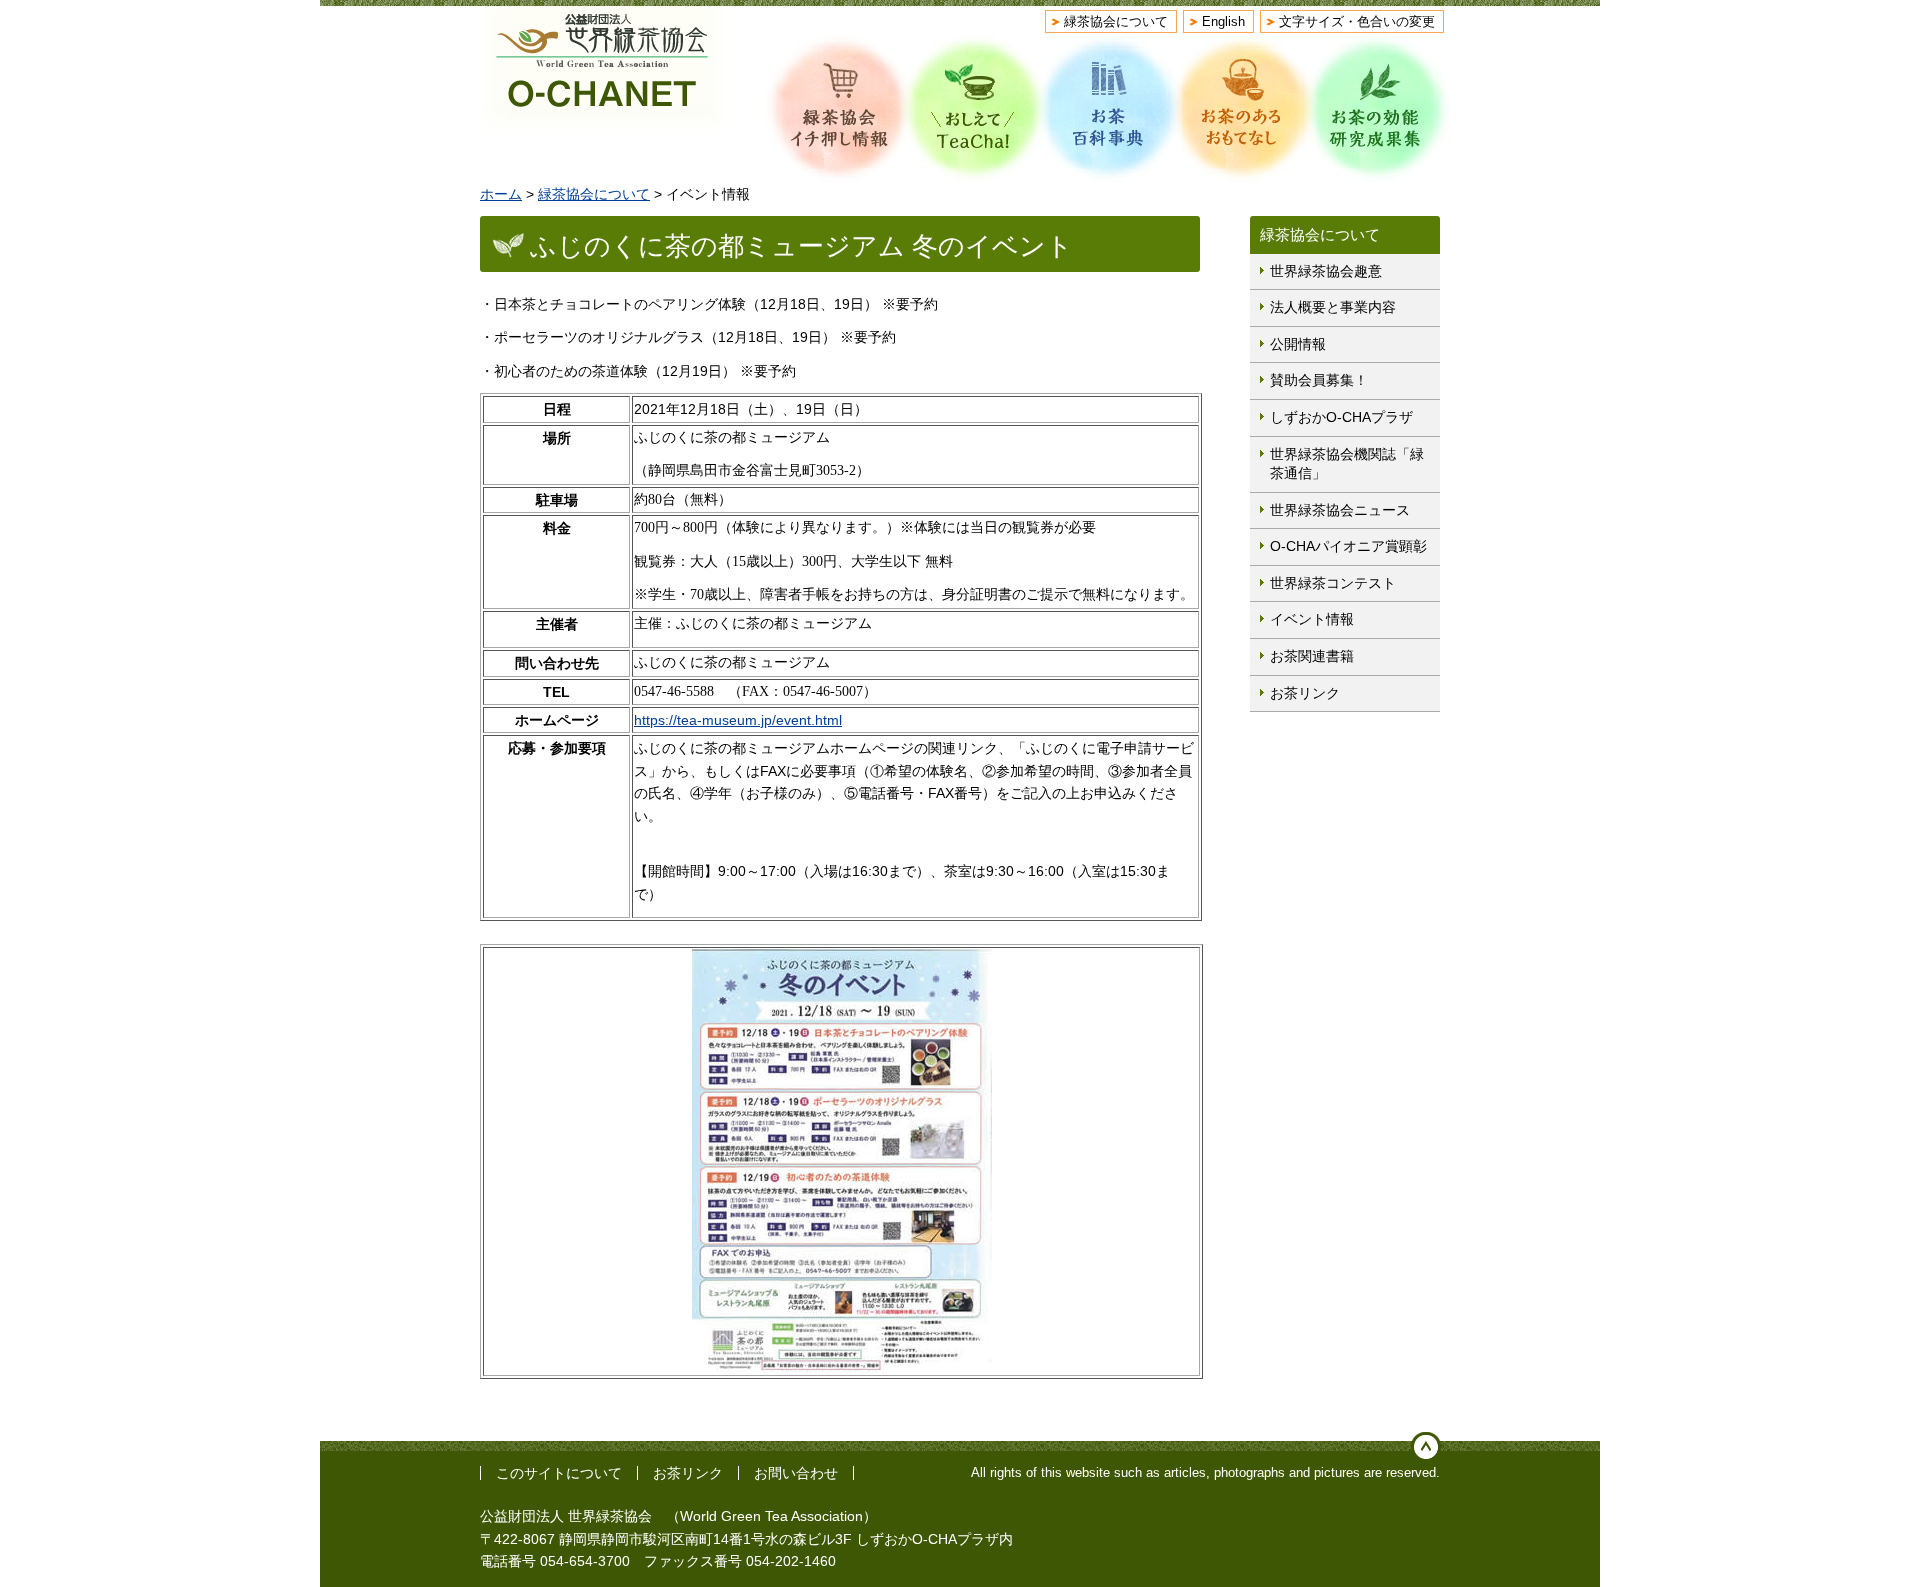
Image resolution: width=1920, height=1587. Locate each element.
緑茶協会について (1116, 21)
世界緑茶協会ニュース (1340, 510)
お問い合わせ (796, 1473)
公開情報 (1298, 344)
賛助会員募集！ (1319, 380)
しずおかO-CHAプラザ (1341, 417)
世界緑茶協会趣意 (1326, 271)
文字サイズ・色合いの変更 (1357, 21)
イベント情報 (1312, 619)
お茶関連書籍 (1312, 656)
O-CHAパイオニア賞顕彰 (1348, 546)
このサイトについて (559, 1473)
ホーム (501, 194)
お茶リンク (1305, 693)
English (1223, 21)
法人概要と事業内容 (1333, 307)
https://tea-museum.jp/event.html (738, 720)
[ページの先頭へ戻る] (1426, 1447)
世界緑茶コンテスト (1333, 583)
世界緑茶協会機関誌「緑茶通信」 (1347, 464)
